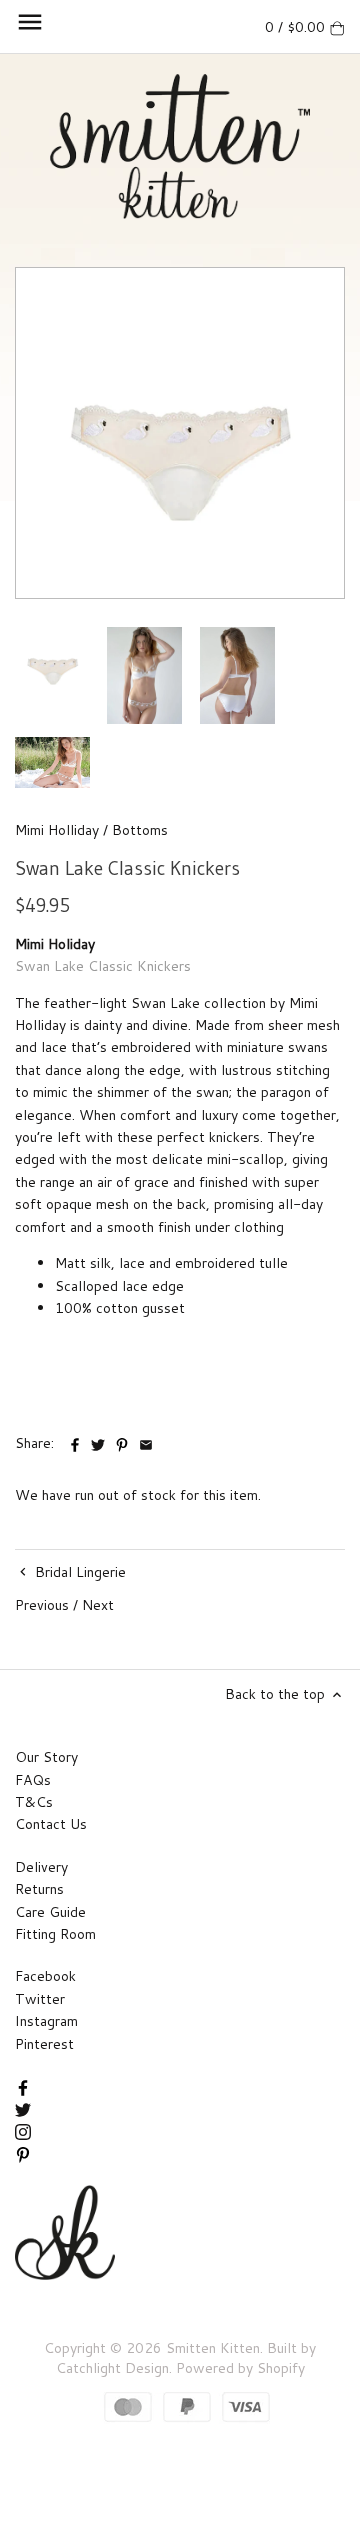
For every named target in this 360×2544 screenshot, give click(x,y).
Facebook (45, 1976)
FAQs (33, 1780)
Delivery (41, 1867)
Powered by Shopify (240, 2368)
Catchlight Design (112, 2368)
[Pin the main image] (124, 1441)
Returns (39, 1889)
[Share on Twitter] (98, 1441)
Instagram (46, 2021)
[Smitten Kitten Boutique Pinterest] (23, 2153)
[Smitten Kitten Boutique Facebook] (23, 2086)
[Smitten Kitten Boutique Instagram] (23, 2131)
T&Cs (34, 1802)
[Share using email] (146, 1441)
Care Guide (50, 1912)
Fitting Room (55, 1934)
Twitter (40, 1999)
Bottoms (140, 830)
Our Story (46, 1757)
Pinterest (44, 2044)
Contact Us (51, 1824)
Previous (42, 1605)
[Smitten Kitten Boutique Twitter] (23, 2108)
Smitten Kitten (213, 2348)
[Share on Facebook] (77, 1441)
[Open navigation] (30, 22)
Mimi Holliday (57, 830)
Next (98, 1605)
